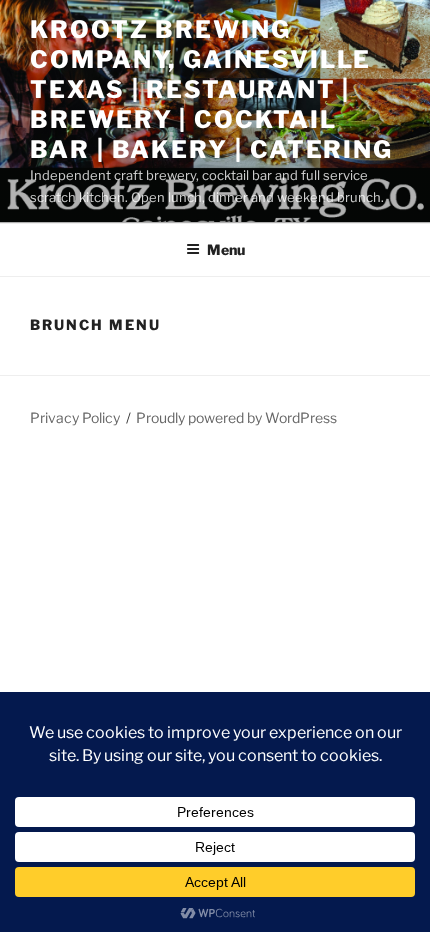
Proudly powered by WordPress (236, 417)
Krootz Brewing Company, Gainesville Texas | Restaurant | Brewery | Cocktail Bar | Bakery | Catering (211, 89)
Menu (226, 249)
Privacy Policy (75, 417)
